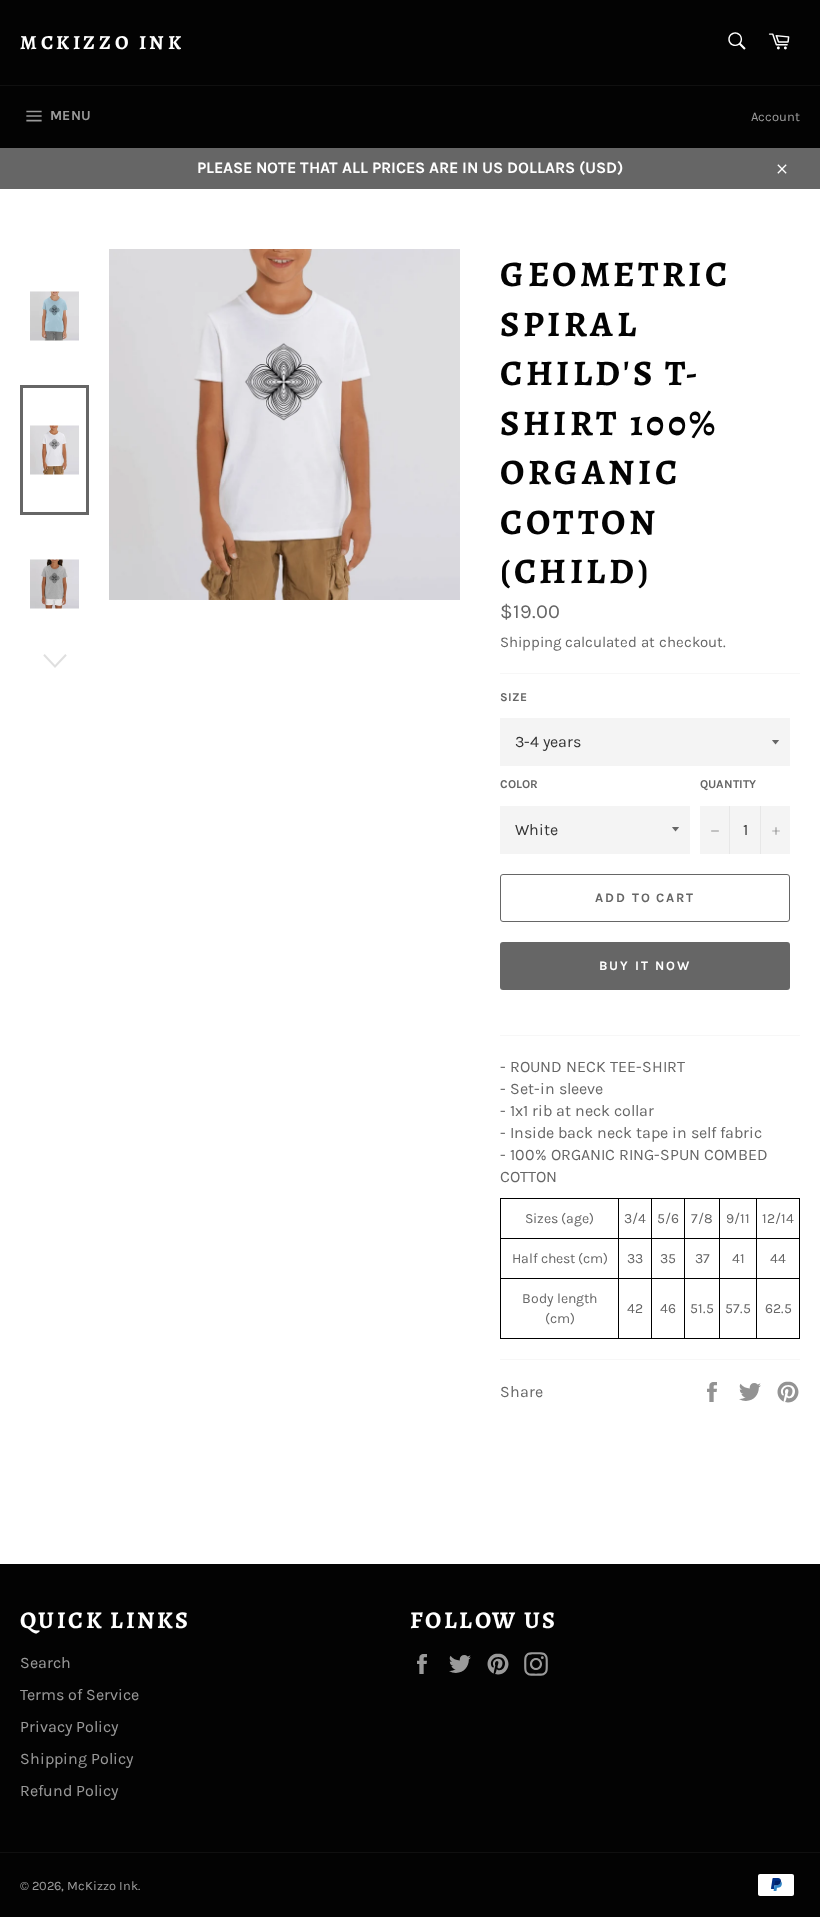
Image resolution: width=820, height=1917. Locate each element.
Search (45, 1662)
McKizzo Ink (102, 42)
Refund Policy (69, 1790)
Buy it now (645, 965)
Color (519, 784)
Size (513, 697)
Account (775, 116)
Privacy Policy (69, 1726)
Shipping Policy (76, 1758)
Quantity (728, 784)
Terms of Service (79, 1694)
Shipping (530, 642)
